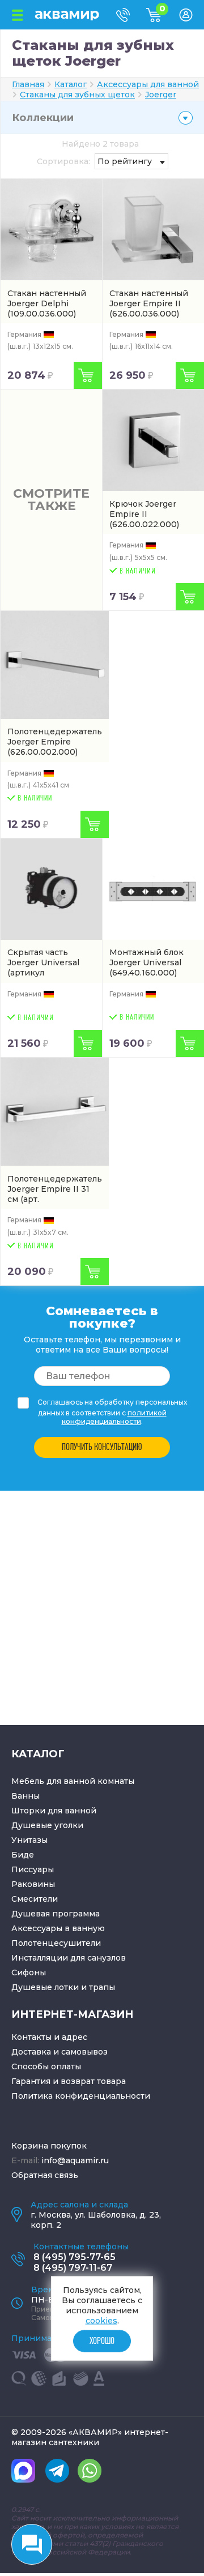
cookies (101, 2321)
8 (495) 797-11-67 (73, 2268)
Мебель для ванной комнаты (73, 1781)
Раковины (33, 1884)
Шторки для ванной (54, 1811)
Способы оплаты (46, 2066)
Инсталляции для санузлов (69, 1958)
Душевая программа (56, 1914)
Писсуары (33, 1869)
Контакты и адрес (49, 2037)
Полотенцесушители (56, 1943)
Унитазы (29, 1840)
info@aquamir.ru (75, 2160)
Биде (23, 1855)
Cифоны (29, 1972)
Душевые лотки (45, 1987)
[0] (163, 19)
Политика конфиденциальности (81, 2096)
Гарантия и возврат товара (69, 2081)
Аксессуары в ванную (58, 1928)
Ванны (25, 1796)
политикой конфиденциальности (114, 1417)
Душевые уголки (47, 1825)
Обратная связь (45, 2175)
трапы (102, 1987)
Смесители (35, 1899)
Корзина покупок (49, 2146)
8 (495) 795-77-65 (75, 2257)
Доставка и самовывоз (59, 2052)
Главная (28, 84)
